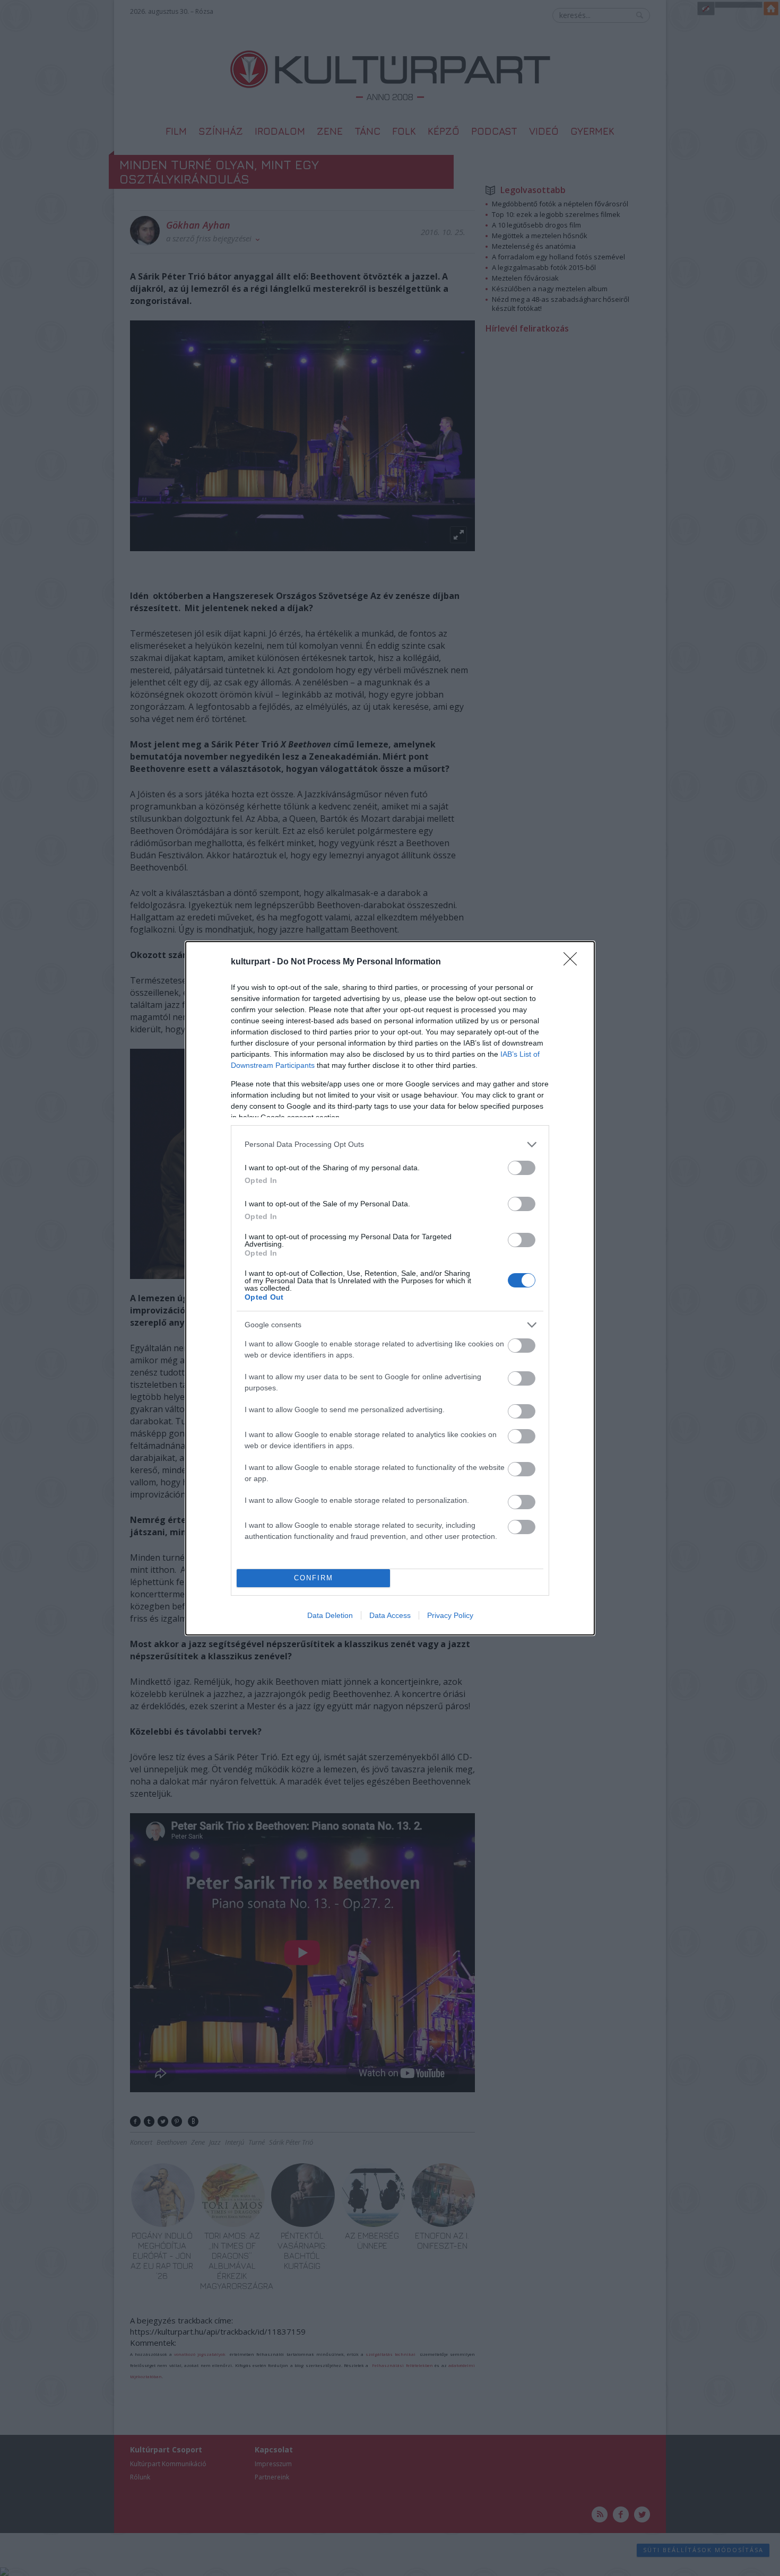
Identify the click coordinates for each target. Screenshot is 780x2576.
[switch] (522, 1168)
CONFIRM (314, 1578)
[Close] (574, 962)
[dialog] (390, 1288)
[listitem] (390, 1145)
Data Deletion (330, 1615)
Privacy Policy (450, 1615)
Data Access (390, 1615)
